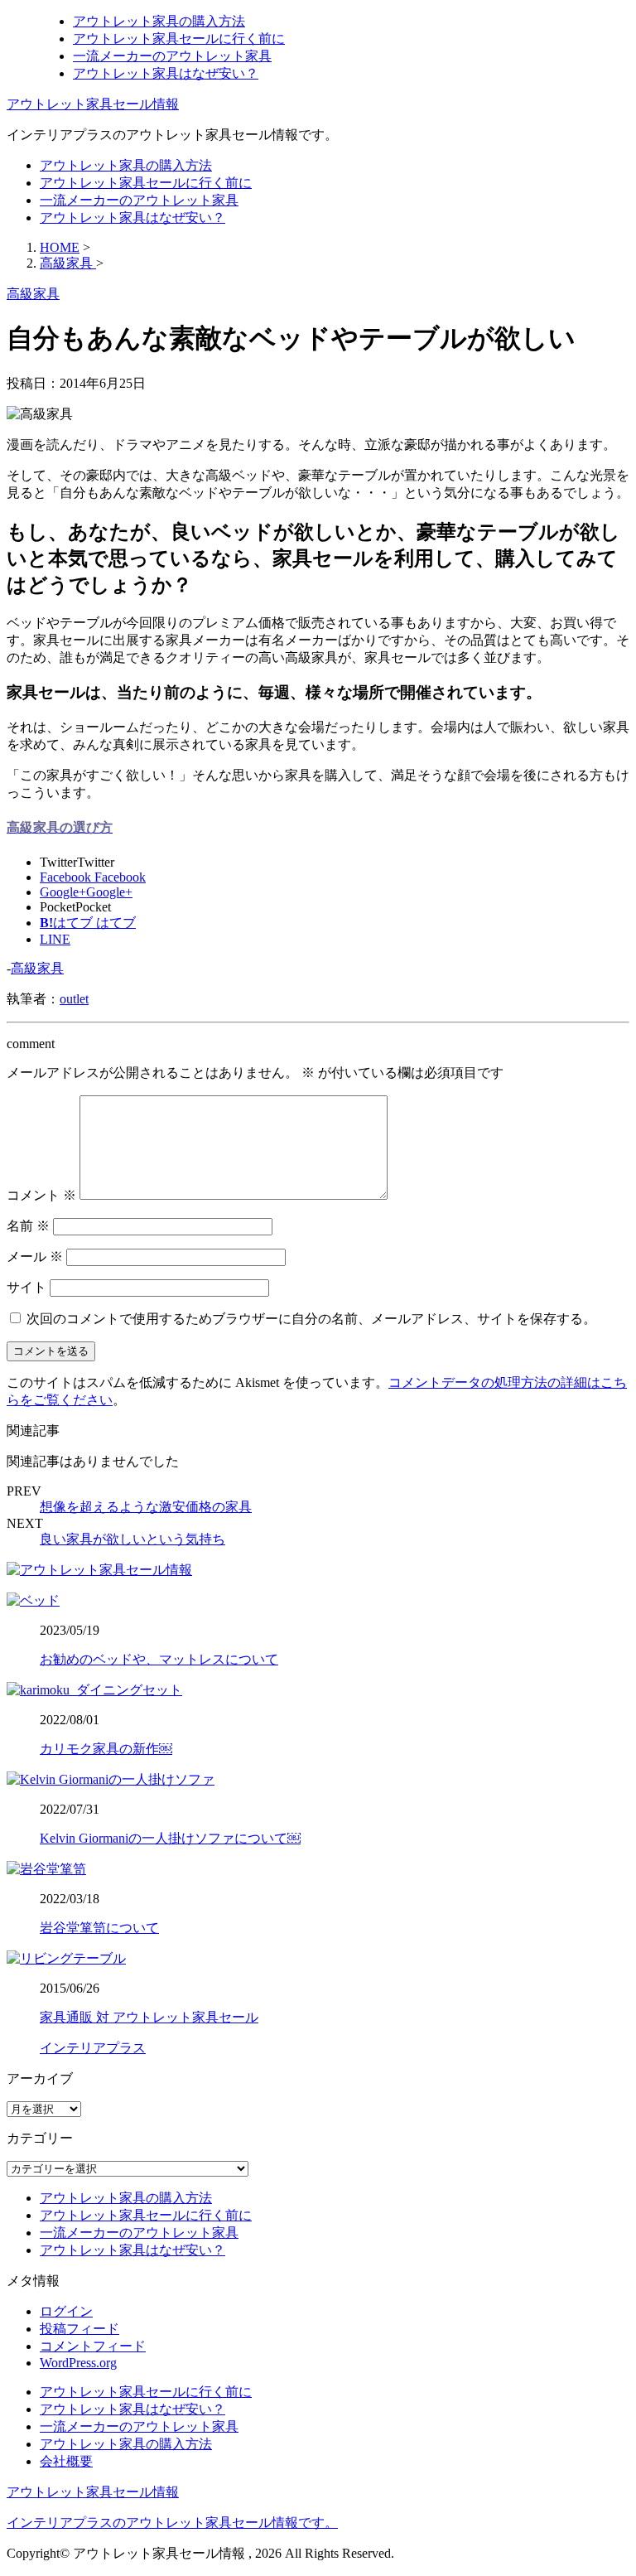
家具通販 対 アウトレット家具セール (149, 2017)
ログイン (66, 2311)
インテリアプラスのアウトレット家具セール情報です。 (172, 2523)
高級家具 (37, 968)
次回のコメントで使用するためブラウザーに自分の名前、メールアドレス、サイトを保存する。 (311, 1319)
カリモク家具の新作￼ (106, 1749)
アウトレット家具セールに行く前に (179, 39)
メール (35, 1257)
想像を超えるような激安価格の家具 (146, 1507)
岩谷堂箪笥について (99, 1928)
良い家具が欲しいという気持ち (132, 1539)
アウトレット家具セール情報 (93, 104)
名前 (28, 1226)
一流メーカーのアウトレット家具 (172, 56)
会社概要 (66, 2461)
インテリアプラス (93, 2048)
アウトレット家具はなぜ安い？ (166, 73)
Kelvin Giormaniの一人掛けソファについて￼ (170, 1838)
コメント (41, 1195)
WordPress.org (78, 2363)
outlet (74, 999)
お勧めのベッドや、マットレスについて (159, 1659)
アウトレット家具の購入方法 (159, 21)
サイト (26, 1287)
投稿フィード (79, 2329)
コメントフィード (93, 2346)
